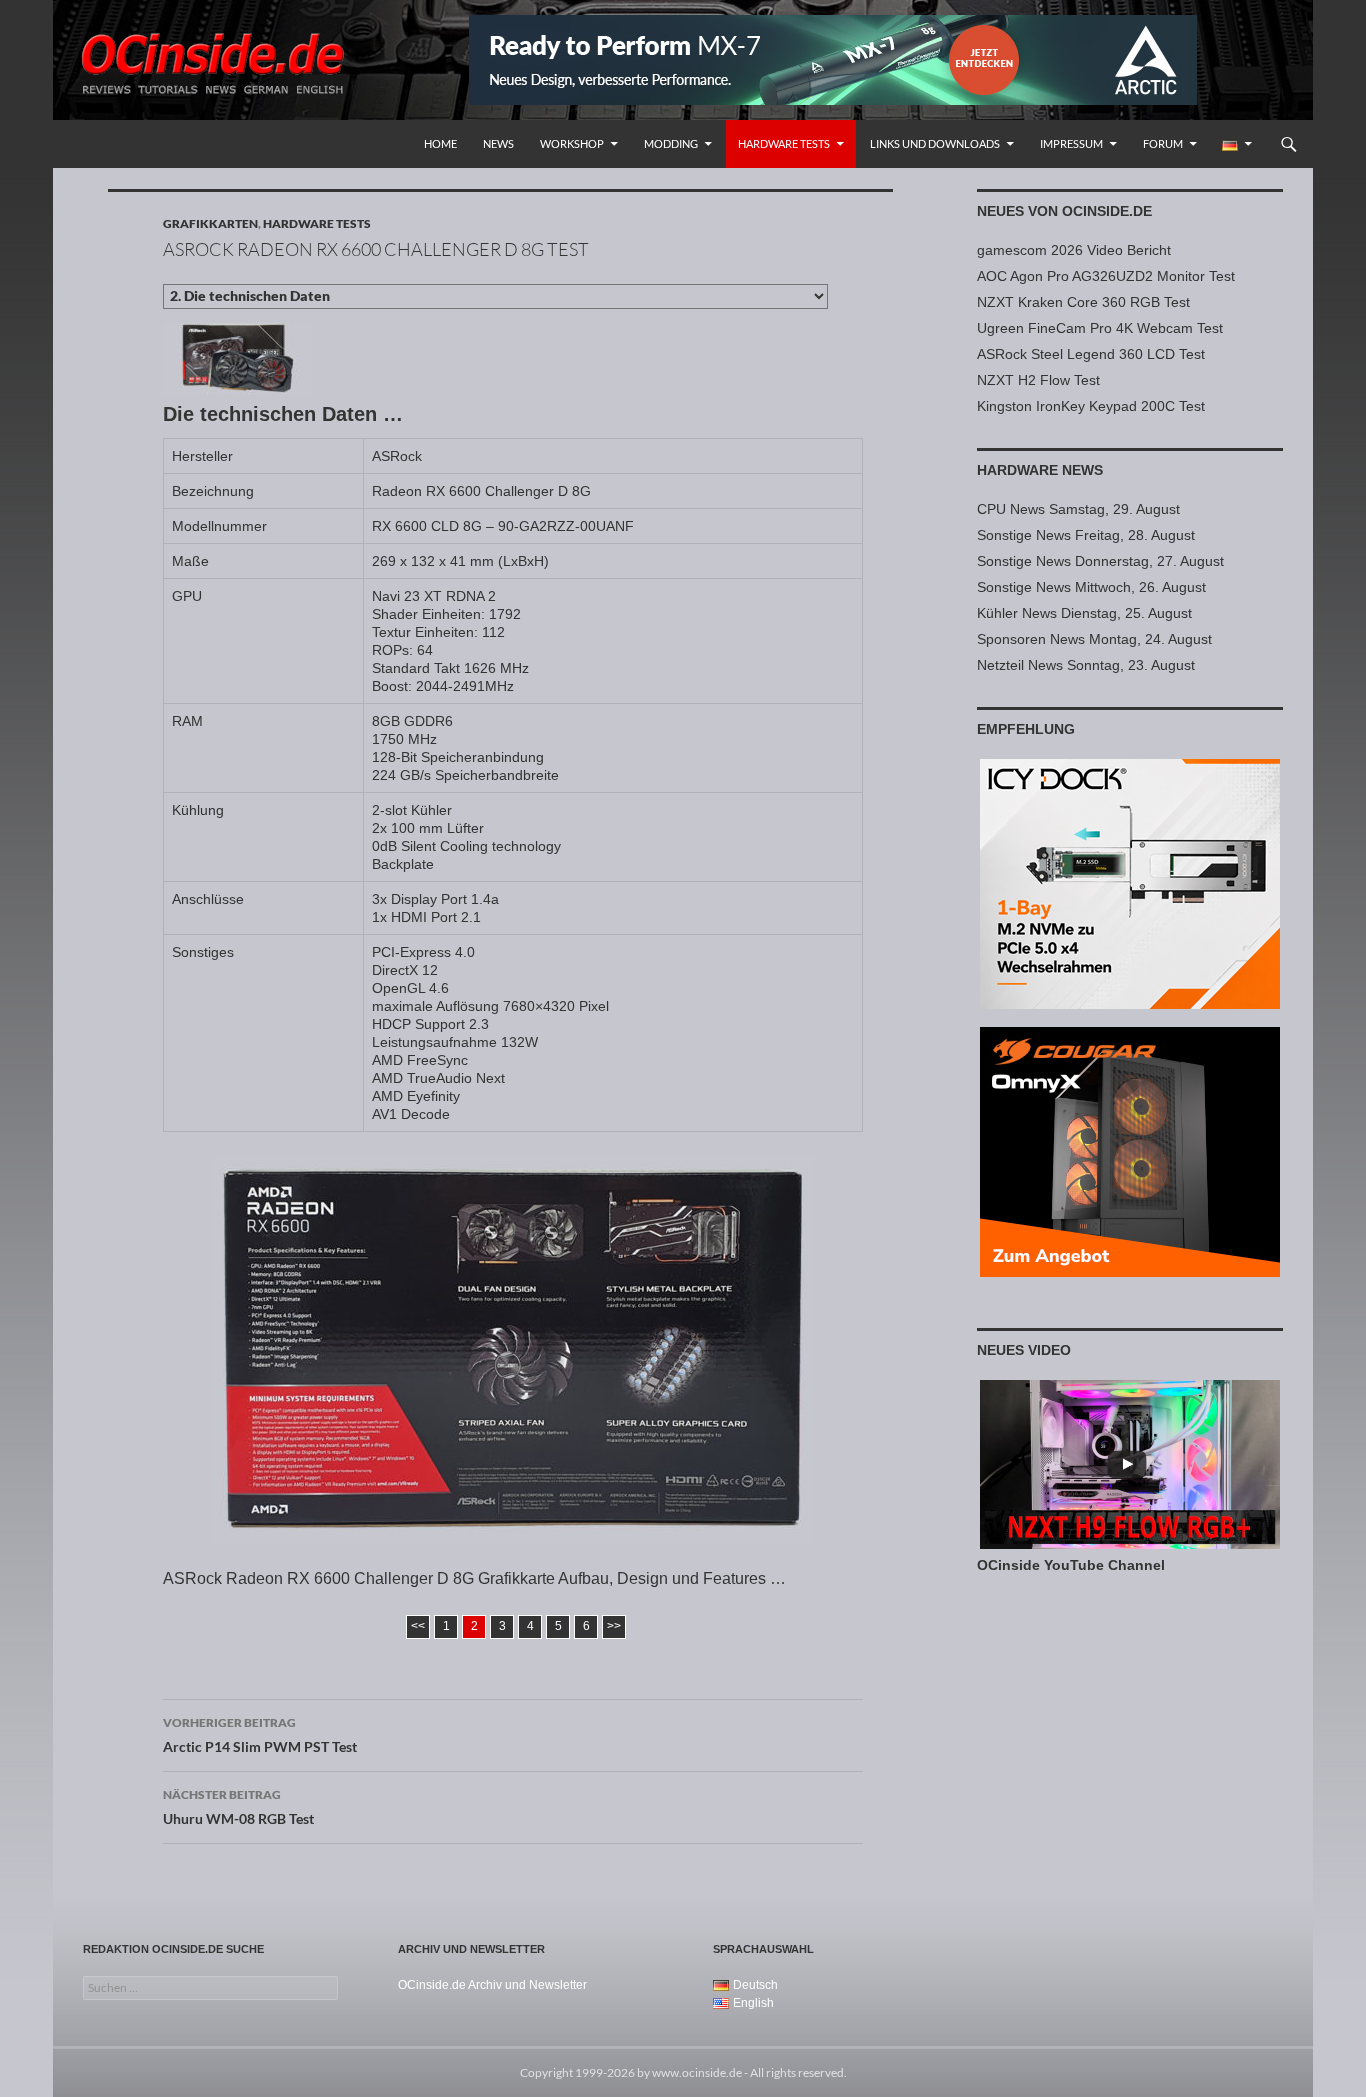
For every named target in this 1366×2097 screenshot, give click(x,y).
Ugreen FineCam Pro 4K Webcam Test (1100, 328)
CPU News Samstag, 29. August (1078, 509)
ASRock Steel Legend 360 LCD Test (1091, 354)
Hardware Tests (784, 143)
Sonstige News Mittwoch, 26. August (1091, 587)
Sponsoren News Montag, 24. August (1094, 639)
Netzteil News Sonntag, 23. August (1086, 665)
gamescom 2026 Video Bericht (1074, 250)
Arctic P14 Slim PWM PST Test (260, 1735)
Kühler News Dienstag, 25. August (1084, 613)
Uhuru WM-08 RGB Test (238, 1807)
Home (440, 143)
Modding (671, 143)
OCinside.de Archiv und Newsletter (492, 1985)
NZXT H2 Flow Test (1038, 380)
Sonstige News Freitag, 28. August (1086, 535)
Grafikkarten (210, 223)
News (498, 143)
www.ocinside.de (697, 2072)
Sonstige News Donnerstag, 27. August (1100, 561)
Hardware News (1040, 470)
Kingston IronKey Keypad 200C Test (1091, 406)
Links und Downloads (935, 143)
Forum (1163, 143)
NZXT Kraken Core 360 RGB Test (1083, 302)
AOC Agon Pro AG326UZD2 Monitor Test (1106, 276)
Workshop (572, 143)
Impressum (1071, 143)
